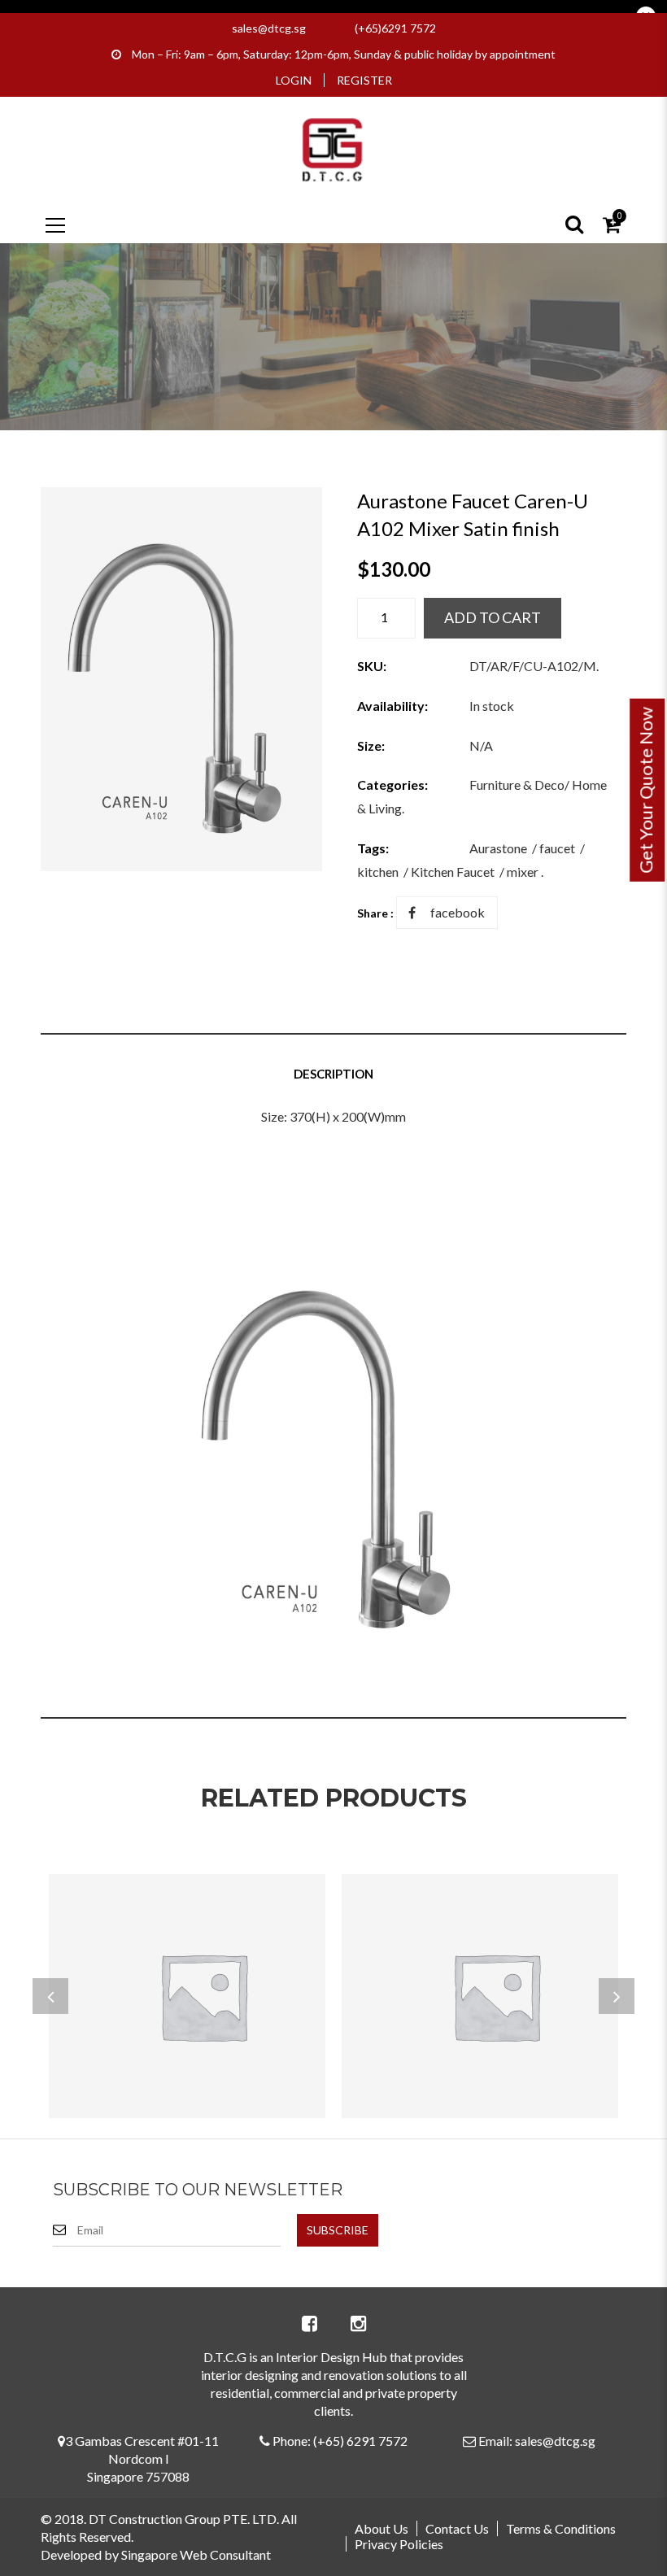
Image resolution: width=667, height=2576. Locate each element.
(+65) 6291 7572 (360, 2441)
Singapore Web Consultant (196, 2554)
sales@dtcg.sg (269, 28)
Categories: (392, 785)
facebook (458, 912)
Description (333, 1074)
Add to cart (493, 617)
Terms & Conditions (561, 2528)
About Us (381, 2528)
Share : (375, 913)
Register (364, 80)
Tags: (373, 848)
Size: (371, 745)
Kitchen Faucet (453, 872)
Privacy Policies (399, 2544)
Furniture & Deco (517, 785)
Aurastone (498, 848)
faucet (557, 848)
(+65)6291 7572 (395, 28)
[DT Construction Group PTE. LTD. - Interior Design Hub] (333, 148)
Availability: (392, 706)
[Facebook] (309, 2324)
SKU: (372, 666)
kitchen (378, 872)
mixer (523, 872)
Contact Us (457, 2528)
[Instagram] (358, 2324)
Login (294, 80)
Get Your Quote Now (645, 790)
